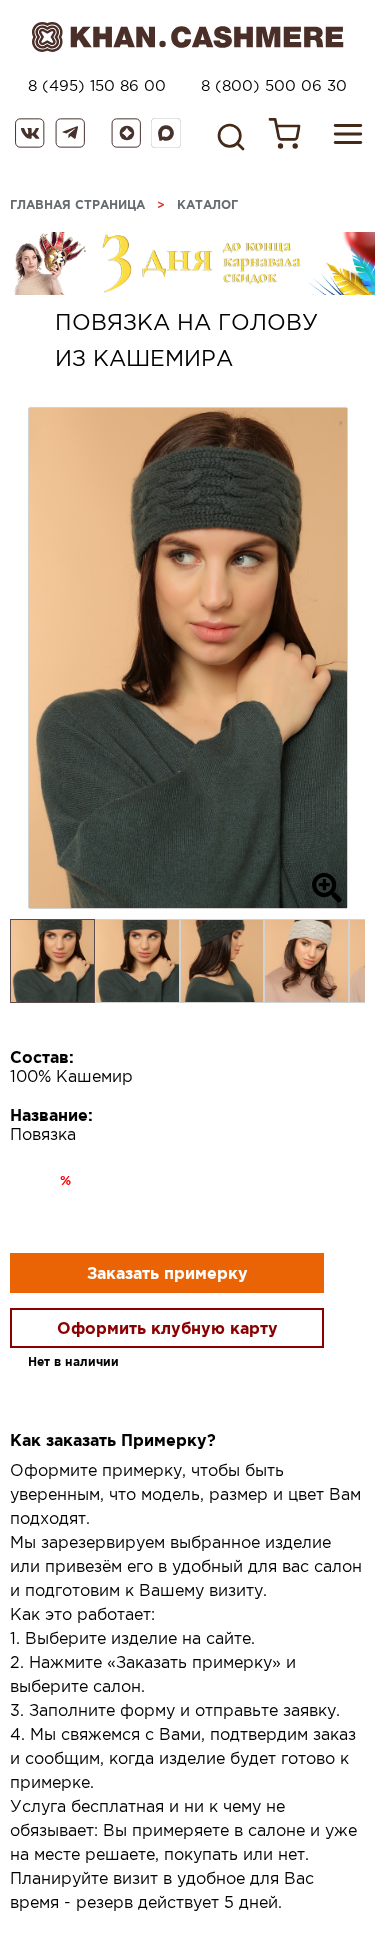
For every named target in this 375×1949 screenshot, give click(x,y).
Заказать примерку (167, 1273)
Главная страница (77, 204)
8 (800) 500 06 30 (274, 85)
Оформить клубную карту (167, 1328)
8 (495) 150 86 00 (97, 85)
